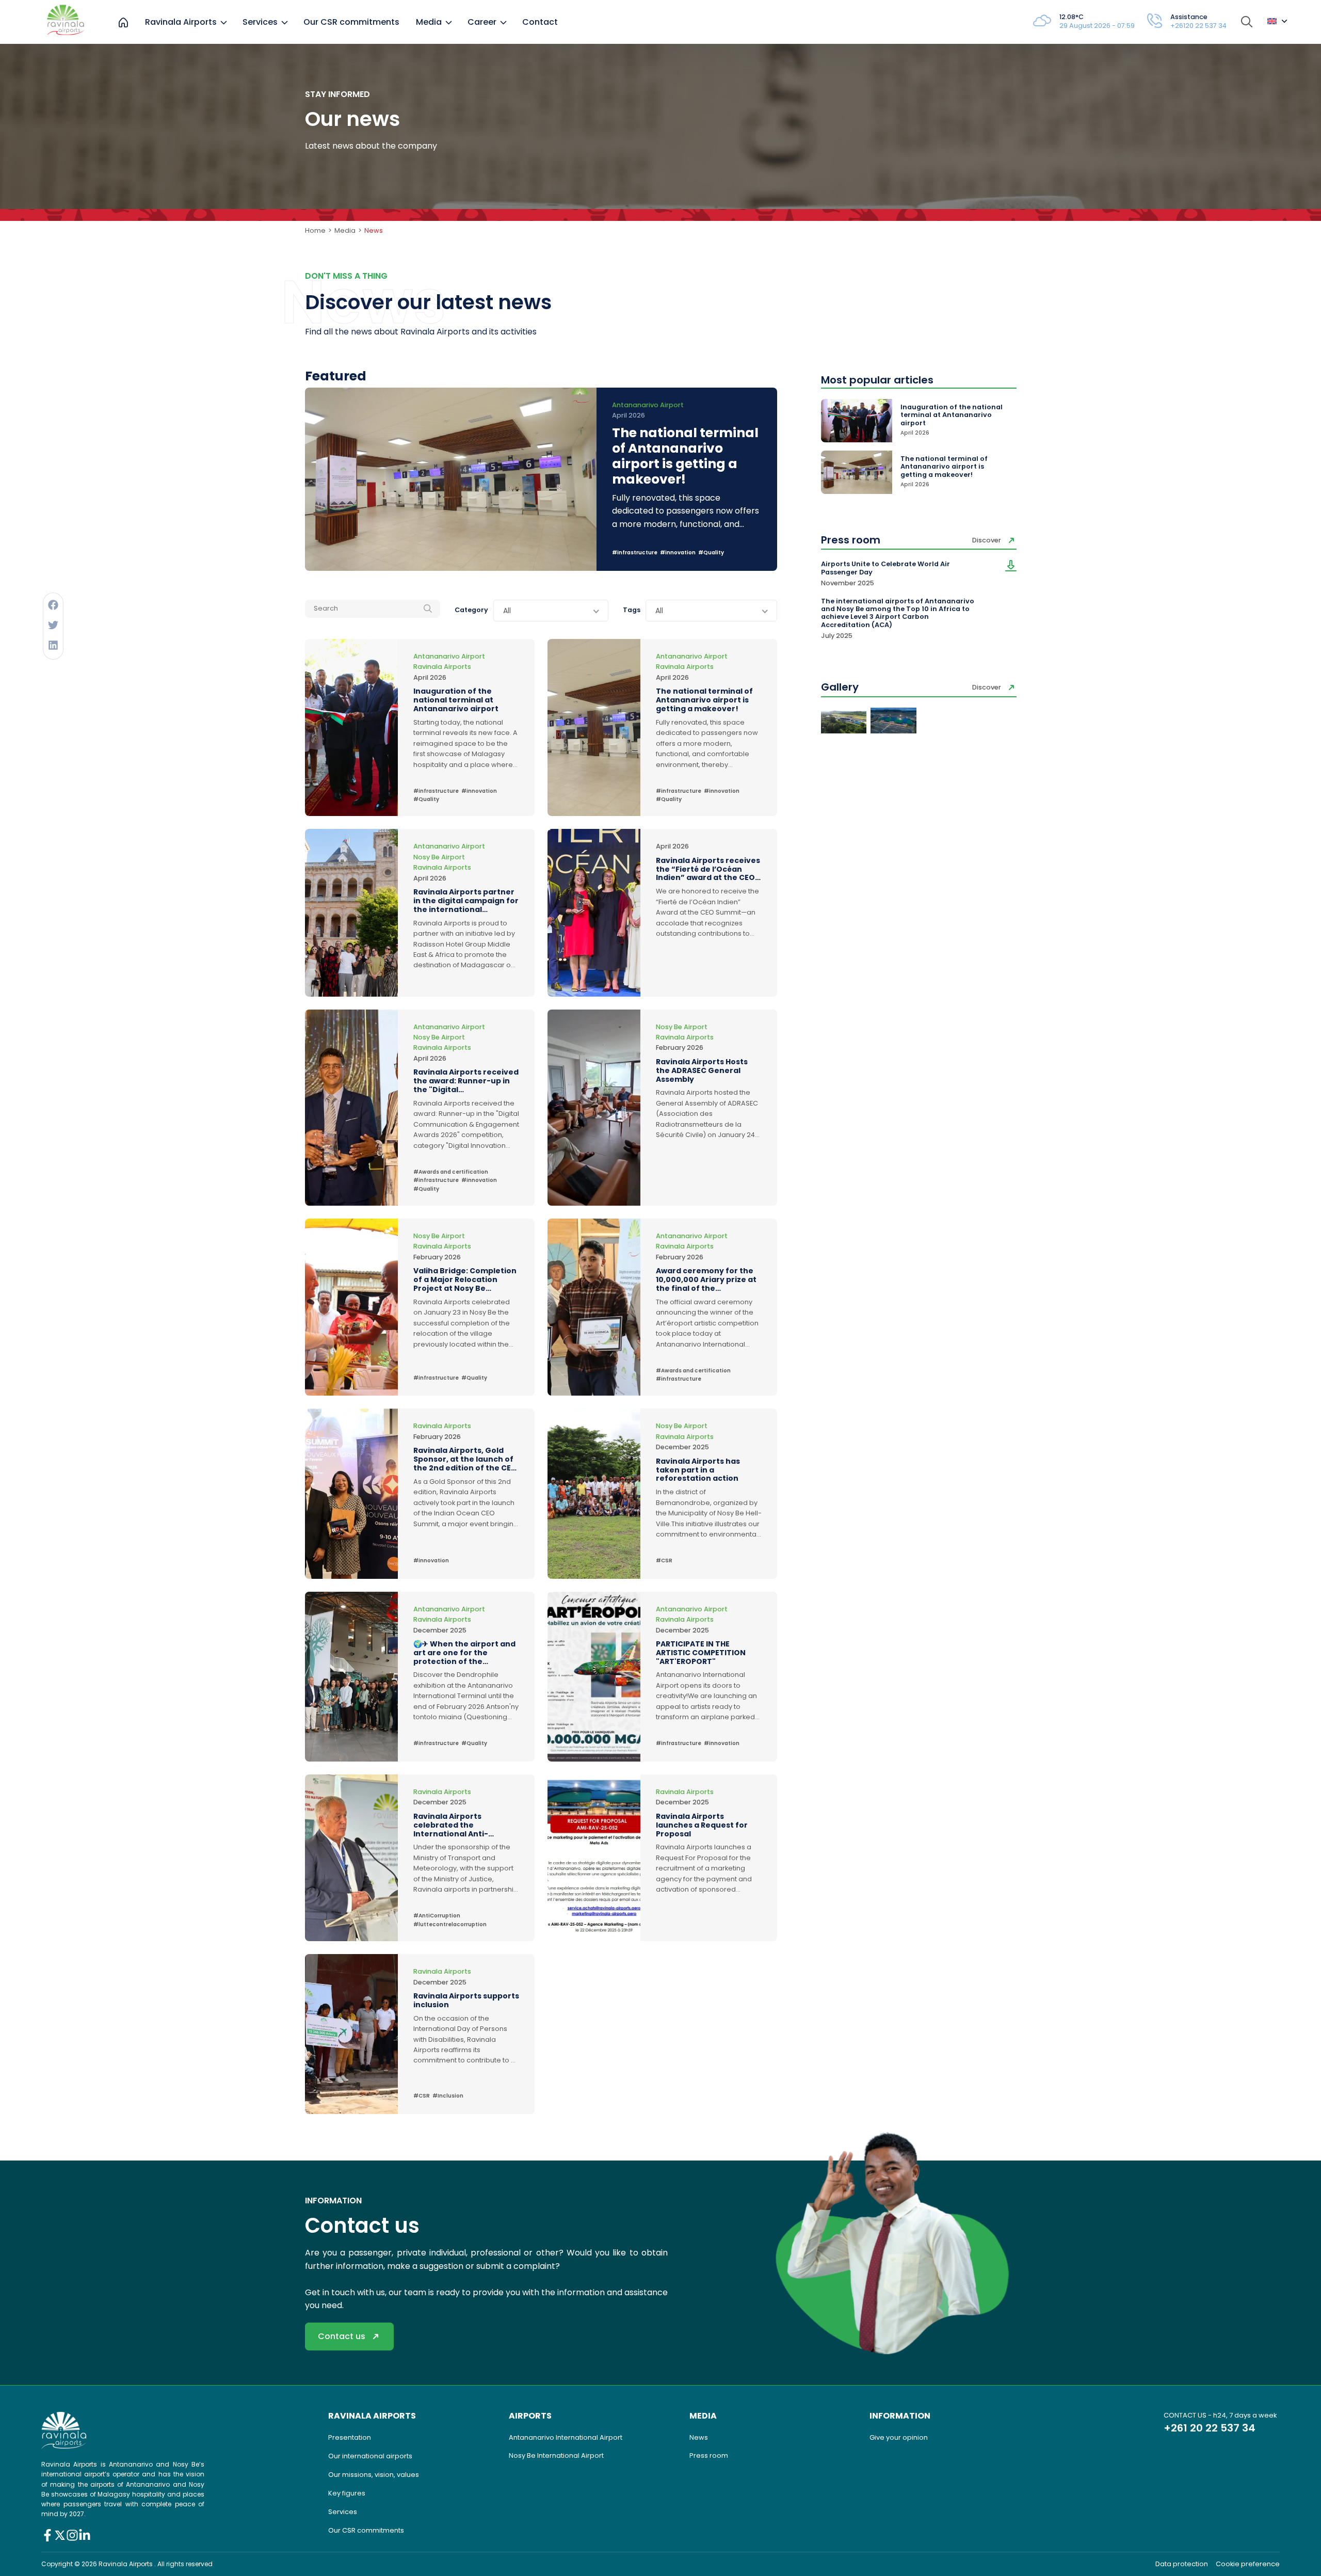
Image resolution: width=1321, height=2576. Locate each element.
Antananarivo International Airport (566, 2437)
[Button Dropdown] (1277, 22)
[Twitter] (60, 2535)
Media (429, 22)
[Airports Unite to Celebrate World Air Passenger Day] (1011, 574)
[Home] (123, 22)
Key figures (347, 2493)
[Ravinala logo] (66, 22)
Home (315, 230)
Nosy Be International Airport (556, 2455)
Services (260, 22)
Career (482, 22)
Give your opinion (899, 2437)
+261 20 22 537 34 (1210, 2428)
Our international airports (370, 2456)
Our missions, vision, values (374, 2475)
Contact (540, 22)
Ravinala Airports (181, 22)
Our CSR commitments (351, 22)
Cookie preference (1248, 2564)
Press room (709, 2455)
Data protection (1182, 2564)
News (699, 2437)
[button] (53, 605)
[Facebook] (47, 2535)
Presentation (350, 2437)
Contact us (342, 2336)
